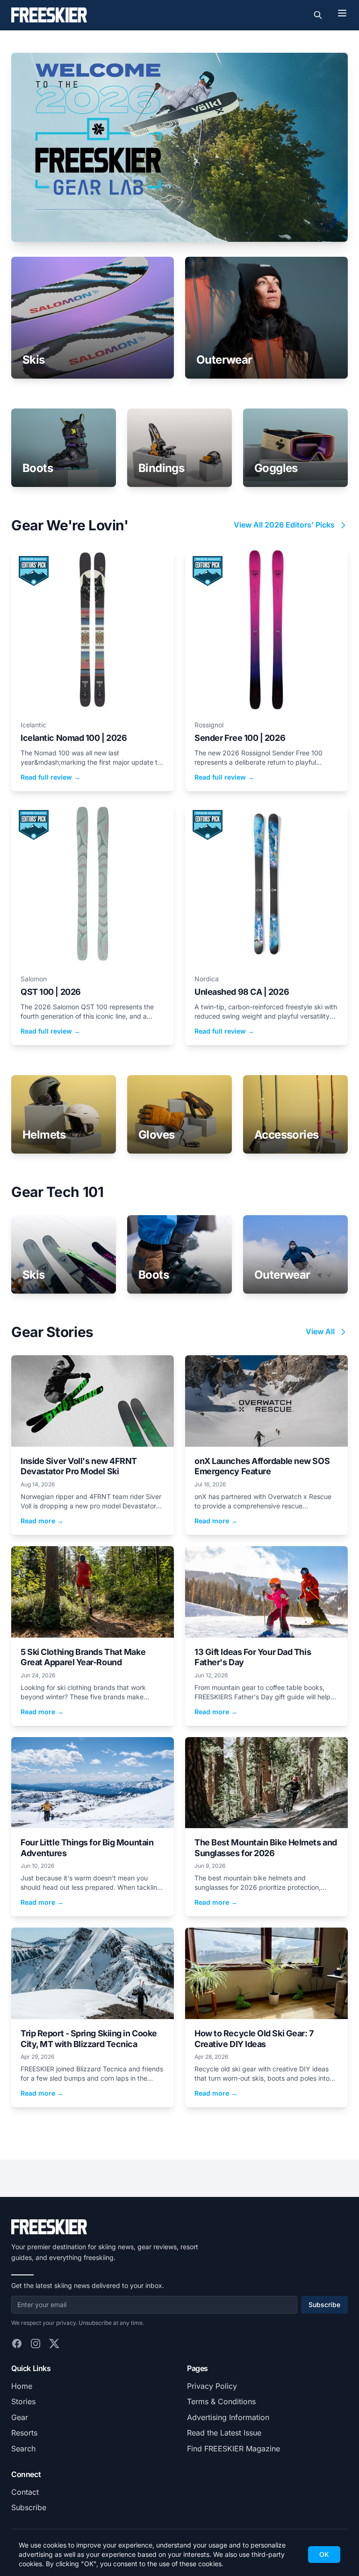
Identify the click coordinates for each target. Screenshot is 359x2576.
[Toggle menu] (342, 13)
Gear (20, 2417)
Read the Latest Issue (224, 2433)
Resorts (24, 2433)
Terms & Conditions (221, 2401)
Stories (23, 2401)
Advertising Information (228, 2417)
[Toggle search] (318, 15)
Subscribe (324, 2305)
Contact (25, 2492)
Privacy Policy (212, 2386)
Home (22, 2386)
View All (320, 1331)
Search (23, 2449)
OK (324, 2554)
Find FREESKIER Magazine (233, 2449)
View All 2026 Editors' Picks (284, 525)
